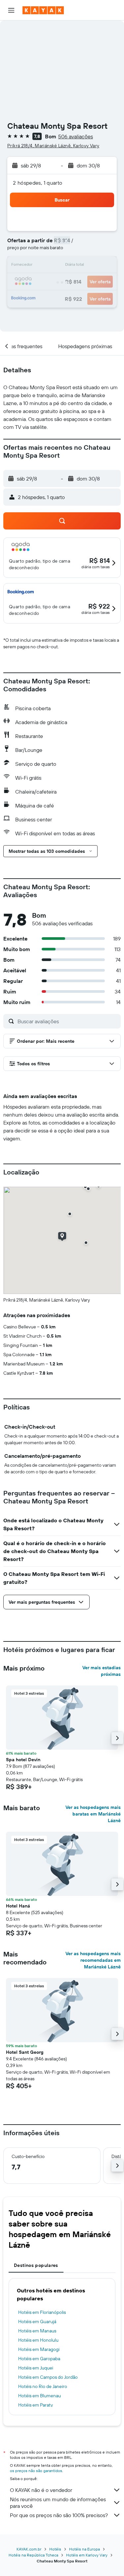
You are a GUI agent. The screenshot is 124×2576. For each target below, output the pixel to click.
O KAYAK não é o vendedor (41, 2490)
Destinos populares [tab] (36, 2265)
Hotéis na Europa (84, 2549)
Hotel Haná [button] (18, 1906)
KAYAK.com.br (29, 2549)
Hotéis (55, 2549)
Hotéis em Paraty (36, 2405)
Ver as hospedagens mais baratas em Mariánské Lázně (93, 1814)
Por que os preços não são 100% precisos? (59, 2515)
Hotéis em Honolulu (38, 2340)
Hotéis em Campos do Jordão (48, 2377)
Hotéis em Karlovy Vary (87, 2555)
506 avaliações (76, 136)
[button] (11, 10)
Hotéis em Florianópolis (42, 2312)
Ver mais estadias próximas (102, 1671)
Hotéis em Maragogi (39, 2349)
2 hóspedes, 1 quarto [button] (38, 183)
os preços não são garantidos (36, 2471)
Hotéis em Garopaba (39, 2359)
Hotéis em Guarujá (37, 2322)
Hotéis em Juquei (36, 2368)
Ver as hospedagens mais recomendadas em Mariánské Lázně (93, 1960)
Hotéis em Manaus (37, 2331)
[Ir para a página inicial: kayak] (43, 10)
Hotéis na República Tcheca (33, 2555)
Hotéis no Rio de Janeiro (43, 2386)
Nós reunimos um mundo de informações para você (58, 2503)
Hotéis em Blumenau (40, 2396)
